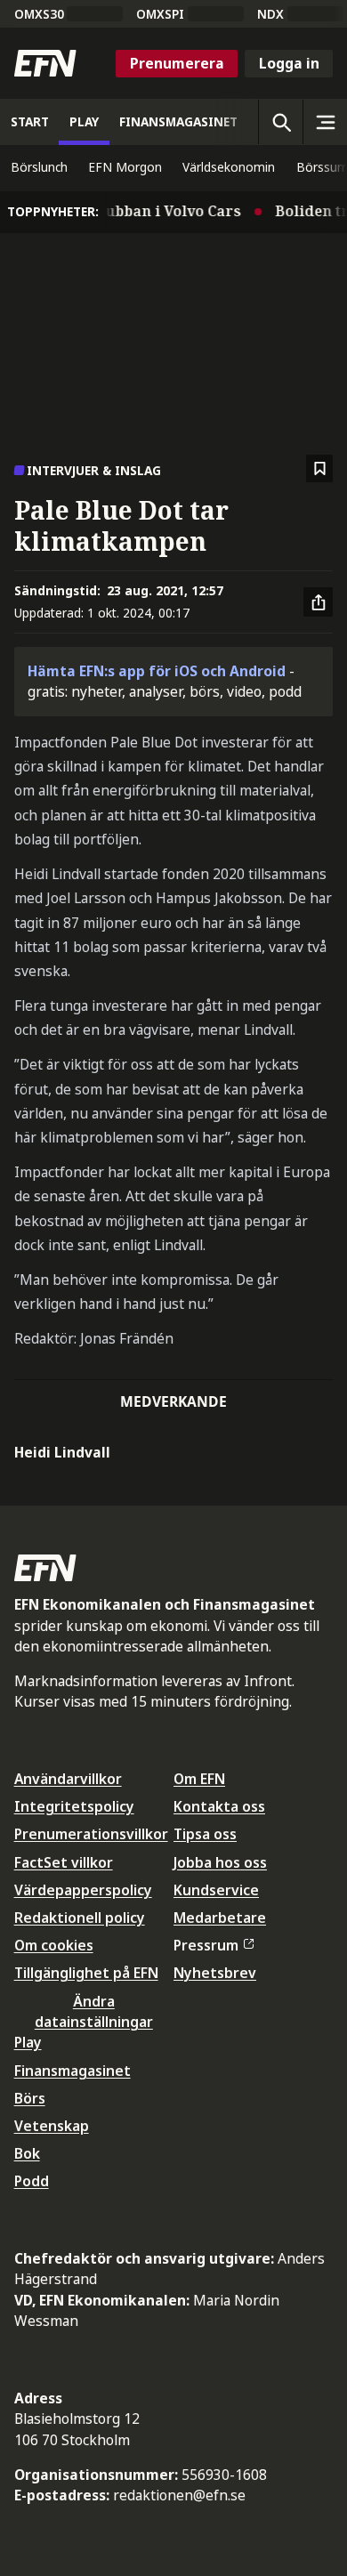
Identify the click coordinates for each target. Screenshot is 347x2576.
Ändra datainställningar (94, 2011)
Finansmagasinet (73, 2071)
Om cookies (54, 1945)
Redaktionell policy (80, 1918)
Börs (30, 2098)
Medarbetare (220, 1918)
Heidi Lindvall (62, 1452)
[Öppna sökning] (280, 122)
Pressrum (206, 1945)
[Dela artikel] (319, 602)
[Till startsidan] (45, 63)
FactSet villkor (64, 1862)
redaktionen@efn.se (179, 2495)
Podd (32, 2181)
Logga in (289, 63)
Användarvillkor (68, 1779)
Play (28, 2042)
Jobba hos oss (220, 1862)
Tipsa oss (205, 1834)
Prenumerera (177, 63)
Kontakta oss (219, 1806)
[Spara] (320, 468)
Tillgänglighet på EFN (86, 1973)
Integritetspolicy (74, 1806)
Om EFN (199, 1779)
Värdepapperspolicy (83, 1890)
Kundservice (216, 1890)
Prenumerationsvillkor (91, 1834)
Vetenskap (52, 2126)
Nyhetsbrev (215, 1973)
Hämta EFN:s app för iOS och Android (157, 671)
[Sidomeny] (325, 122)
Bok (27, 2153)
